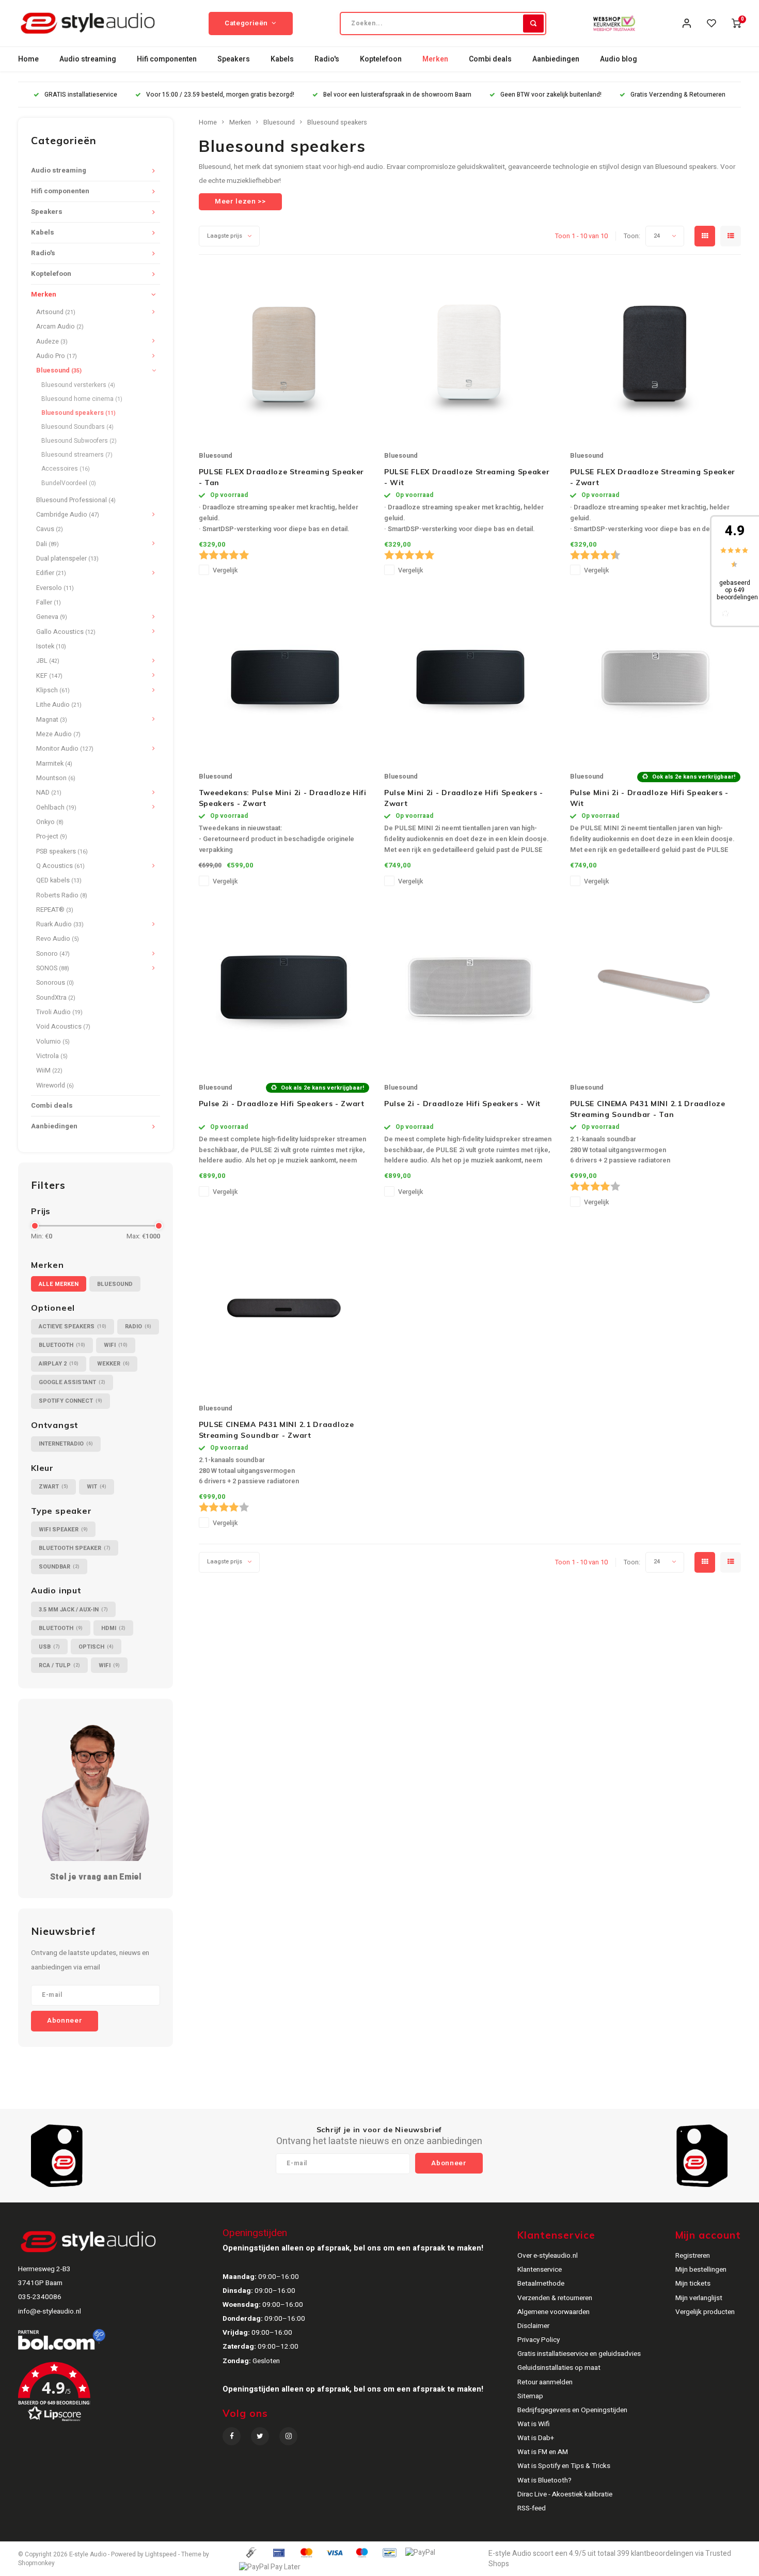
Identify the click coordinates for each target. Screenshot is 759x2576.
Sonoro (53, 954)
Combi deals (490, 59)
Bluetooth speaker (75, 1548)
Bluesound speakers (78, 413)
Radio (138, 1326)
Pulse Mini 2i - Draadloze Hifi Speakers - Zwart (464, 798)
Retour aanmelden (545, 2382)
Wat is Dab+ (536, 2438)
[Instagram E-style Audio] (288, 2436)
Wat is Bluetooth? (544, 2480)
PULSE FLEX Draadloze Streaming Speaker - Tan (282, 477)
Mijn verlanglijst (699, 2298)
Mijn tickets (693, 2284)
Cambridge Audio (68, 515)
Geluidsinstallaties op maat (559, 2368)
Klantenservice (540, 2270)
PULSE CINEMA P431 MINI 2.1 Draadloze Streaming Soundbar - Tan (648, 1109)
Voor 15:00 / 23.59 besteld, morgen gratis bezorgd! (220, 95)
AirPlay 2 (59, 1364)
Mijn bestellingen (701, 2270)
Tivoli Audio (59, 1012)
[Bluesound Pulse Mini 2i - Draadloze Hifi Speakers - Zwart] (469, 676)
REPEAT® (55, 910)
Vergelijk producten (705, 2312)
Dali (48, 544)
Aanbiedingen (556, 59)
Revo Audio (58, 939)
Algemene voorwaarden (554, 2312)
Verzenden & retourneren (555, 2298)
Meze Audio (58, 734)
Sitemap (530, 2396)
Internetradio (66, 1444)
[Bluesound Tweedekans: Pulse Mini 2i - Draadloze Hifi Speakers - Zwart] (284, 676)
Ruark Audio (60, 924)
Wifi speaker (63, 1530)
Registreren (693, 2256)
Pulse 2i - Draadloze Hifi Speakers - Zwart (282, 1104)
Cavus (50, 529)
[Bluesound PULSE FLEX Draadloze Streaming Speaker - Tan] (284, 355)
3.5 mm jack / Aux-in (73, 1610)
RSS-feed (532, 2508)
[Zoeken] (533, 24)
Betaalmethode (541, 2284)
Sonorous (55, 983)
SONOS (53, 968)
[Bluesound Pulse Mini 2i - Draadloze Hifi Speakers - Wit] (655, 676)
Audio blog (619, 59)
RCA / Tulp (59, 1665)
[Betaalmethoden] (250, 2552)
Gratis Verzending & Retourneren (678, 95)
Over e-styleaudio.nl (548, 2256)
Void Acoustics (63, 1027)
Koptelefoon (381, 59)
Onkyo (50, 822)
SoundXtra (56, 998)
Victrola (52, 1056)
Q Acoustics (60, 866)
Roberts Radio (62, 895)
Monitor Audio (65, 749)
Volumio (53, 1042)
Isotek (51, 646)
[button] (119, 2396)
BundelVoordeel (69, 483)
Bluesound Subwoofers (79, 441)
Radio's (327, 59)
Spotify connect (70, 1401)
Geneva (52, 617)
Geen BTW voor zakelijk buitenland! (551, 95)
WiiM (49, 1070)
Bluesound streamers (77, 455)
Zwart (53, 1487)
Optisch (96, 1647)
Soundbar (59, 1567)
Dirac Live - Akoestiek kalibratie (565, 2494)
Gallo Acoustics (66, 632)
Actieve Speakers (73, 1326)
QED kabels (59, 880)
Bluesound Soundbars (77, 427)
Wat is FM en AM (543, 2452)
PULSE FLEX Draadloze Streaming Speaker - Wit (467, 477)
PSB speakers (62, 851)
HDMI (113, 1628)
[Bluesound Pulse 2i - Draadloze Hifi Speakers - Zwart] (284, 987)
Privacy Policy (539, 2340)
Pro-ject (52, 836)
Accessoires (66, 469)
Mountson (56, 778)
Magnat (52, 720)
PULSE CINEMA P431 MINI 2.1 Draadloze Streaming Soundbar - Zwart (276, 1430)
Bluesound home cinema (82, 399)
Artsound (56, 312)
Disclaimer (533, 2326)
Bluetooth (62, 1345)
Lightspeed (161, 2555)
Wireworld (55, 1085)
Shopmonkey (36, 2563)
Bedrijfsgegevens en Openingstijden (572, 2410)
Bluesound (59, 370)
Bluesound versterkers (78, 385)
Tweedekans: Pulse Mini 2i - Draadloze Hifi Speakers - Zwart (283, 798)
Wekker (113, 1364)
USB (49, 1647)
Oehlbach (56, 808)
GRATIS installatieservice (81, 95)
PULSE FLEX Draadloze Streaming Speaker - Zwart (653, 477)
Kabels (282, 59)
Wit (97, 1487)
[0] (736, 23)
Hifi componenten (167, 59)
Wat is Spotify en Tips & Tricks (564, 2466)
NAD (49, 793)
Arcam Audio (60, 327)
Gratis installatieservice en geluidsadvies (579, 2354)
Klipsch (53, 690)
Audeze (52, 342)
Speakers (234, 59)
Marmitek (54, 764)
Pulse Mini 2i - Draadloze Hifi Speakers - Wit (650, 798)
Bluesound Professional (76, 500)
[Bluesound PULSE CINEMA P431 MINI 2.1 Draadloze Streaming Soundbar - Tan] (655, 987)
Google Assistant (72, 1382)
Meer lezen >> (240, 201)
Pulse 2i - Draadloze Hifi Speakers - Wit (462, 1104)
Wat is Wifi (534, 2424)
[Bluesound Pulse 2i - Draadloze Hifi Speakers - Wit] (469, 987)
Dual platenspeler (67, 558)
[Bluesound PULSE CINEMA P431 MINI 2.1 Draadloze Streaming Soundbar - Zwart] (284, 1308)
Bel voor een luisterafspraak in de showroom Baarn (397, 95)
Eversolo (55, 588)
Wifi (116, 1345)
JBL (48, 661)
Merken (435, 59)
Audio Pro (57, 356)
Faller (49, 602)
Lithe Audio (59, 705)
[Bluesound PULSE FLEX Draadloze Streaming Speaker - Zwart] (655, 355)
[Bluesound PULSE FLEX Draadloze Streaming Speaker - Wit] (469, 355)
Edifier (51, 573)
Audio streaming (88, 59)
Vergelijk (225, 570)
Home (28, 59)
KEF (49, 676)
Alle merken (59, 1284)
